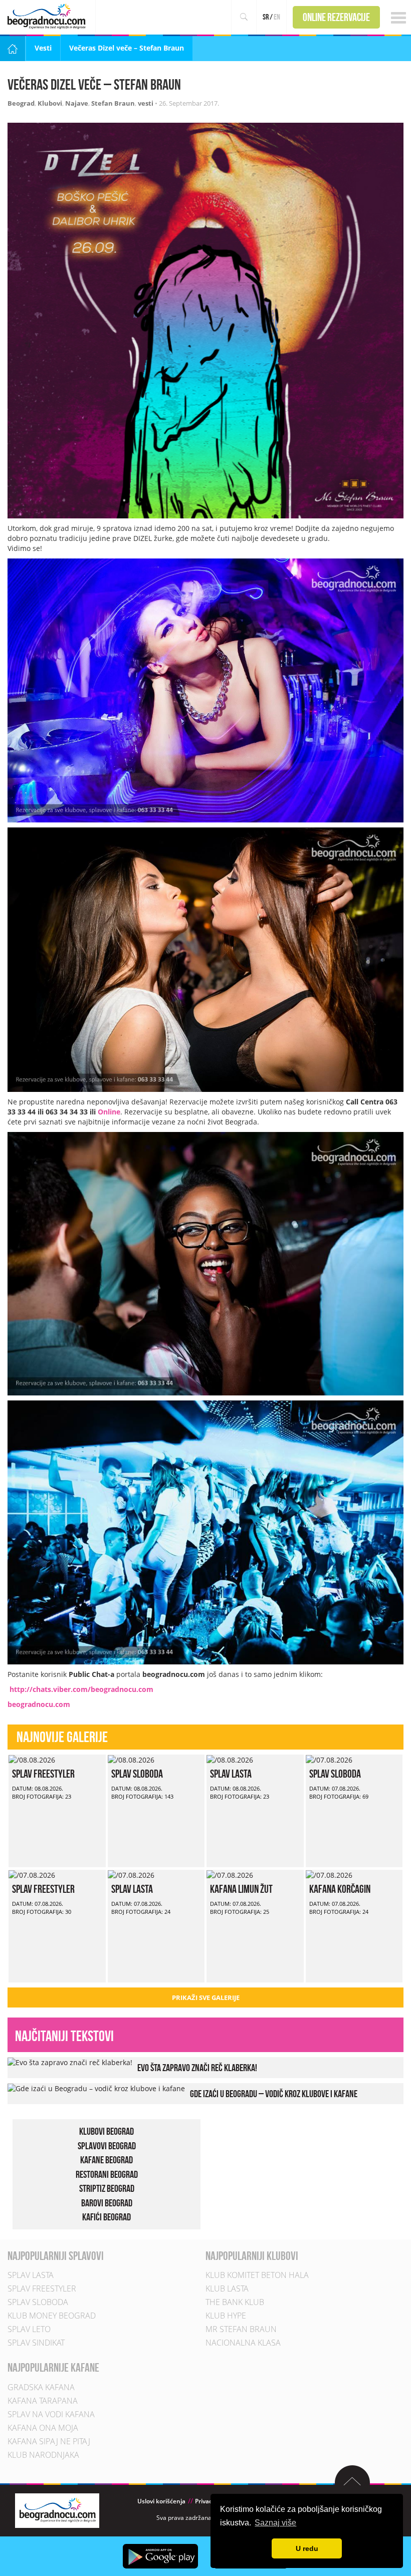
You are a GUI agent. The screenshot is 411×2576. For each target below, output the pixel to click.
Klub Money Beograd (52, 2316)
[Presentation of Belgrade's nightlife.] (48, 16)
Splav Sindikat (36, 2343)
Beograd (21, 103)
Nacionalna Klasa (243, 2343)
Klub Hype (226, 2316)
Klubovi (50, 103)
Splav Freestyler (43, 1774)
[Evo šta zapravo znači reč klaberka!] (70, 2062)
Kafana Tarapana (43, 2401)
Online (109, 1112)
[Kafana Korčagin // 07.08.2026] (329, 1875)
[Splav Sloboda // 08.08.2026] (131, 1759)
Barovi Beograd (107, 2203)
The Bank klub (235, 2303)
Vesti (43, 48)
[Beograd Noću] (57, 2510)
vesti (146, 103)
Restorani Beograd (107, 2174)
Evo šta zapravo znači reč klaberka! (197, 2068)
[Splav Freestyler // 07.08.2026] (32, 1875)
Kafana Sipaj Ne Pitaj (49, 2441)
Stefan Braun (113, 103)
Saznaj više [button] (275, 2523)
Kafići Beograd (107, 2217)
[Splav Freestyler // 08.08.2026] (32, 1759)
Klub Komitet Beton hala (257, 2275)
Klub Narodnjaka (43, 2455)
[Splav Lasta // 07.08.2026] (131, 1875)
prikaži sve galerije (206, 1997)
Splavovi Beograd (107, 2146)
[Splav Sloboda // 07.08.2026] (329, 1759)
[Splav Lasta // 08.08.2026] (230, 1759)
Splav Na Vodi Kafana (51, 2414)
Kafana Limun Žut (241, 1889)
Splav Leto (29, 2330)
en (277, 17)
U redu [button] (307, 2548)
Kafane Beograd (107, 2160)
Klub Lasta (227, 2289)
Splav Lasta (231, 1774)
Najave (77, 103)
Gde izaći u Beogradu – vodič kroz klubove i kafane (274, 2094)
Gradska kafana (41, 2387)
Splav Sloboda (137, 1774)
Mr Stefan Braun (241, 2330)
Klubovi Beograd (107, 2131)
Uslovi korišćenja (161, 2501)
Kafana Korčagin (340, 1889)
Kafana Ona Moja (43, 2428)
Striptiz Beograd (107, 2189)
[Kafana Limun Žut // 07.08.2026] (230, 1875)
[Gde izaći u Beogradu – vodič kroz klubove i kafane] (96, 2088)
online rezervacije (336, 17)
